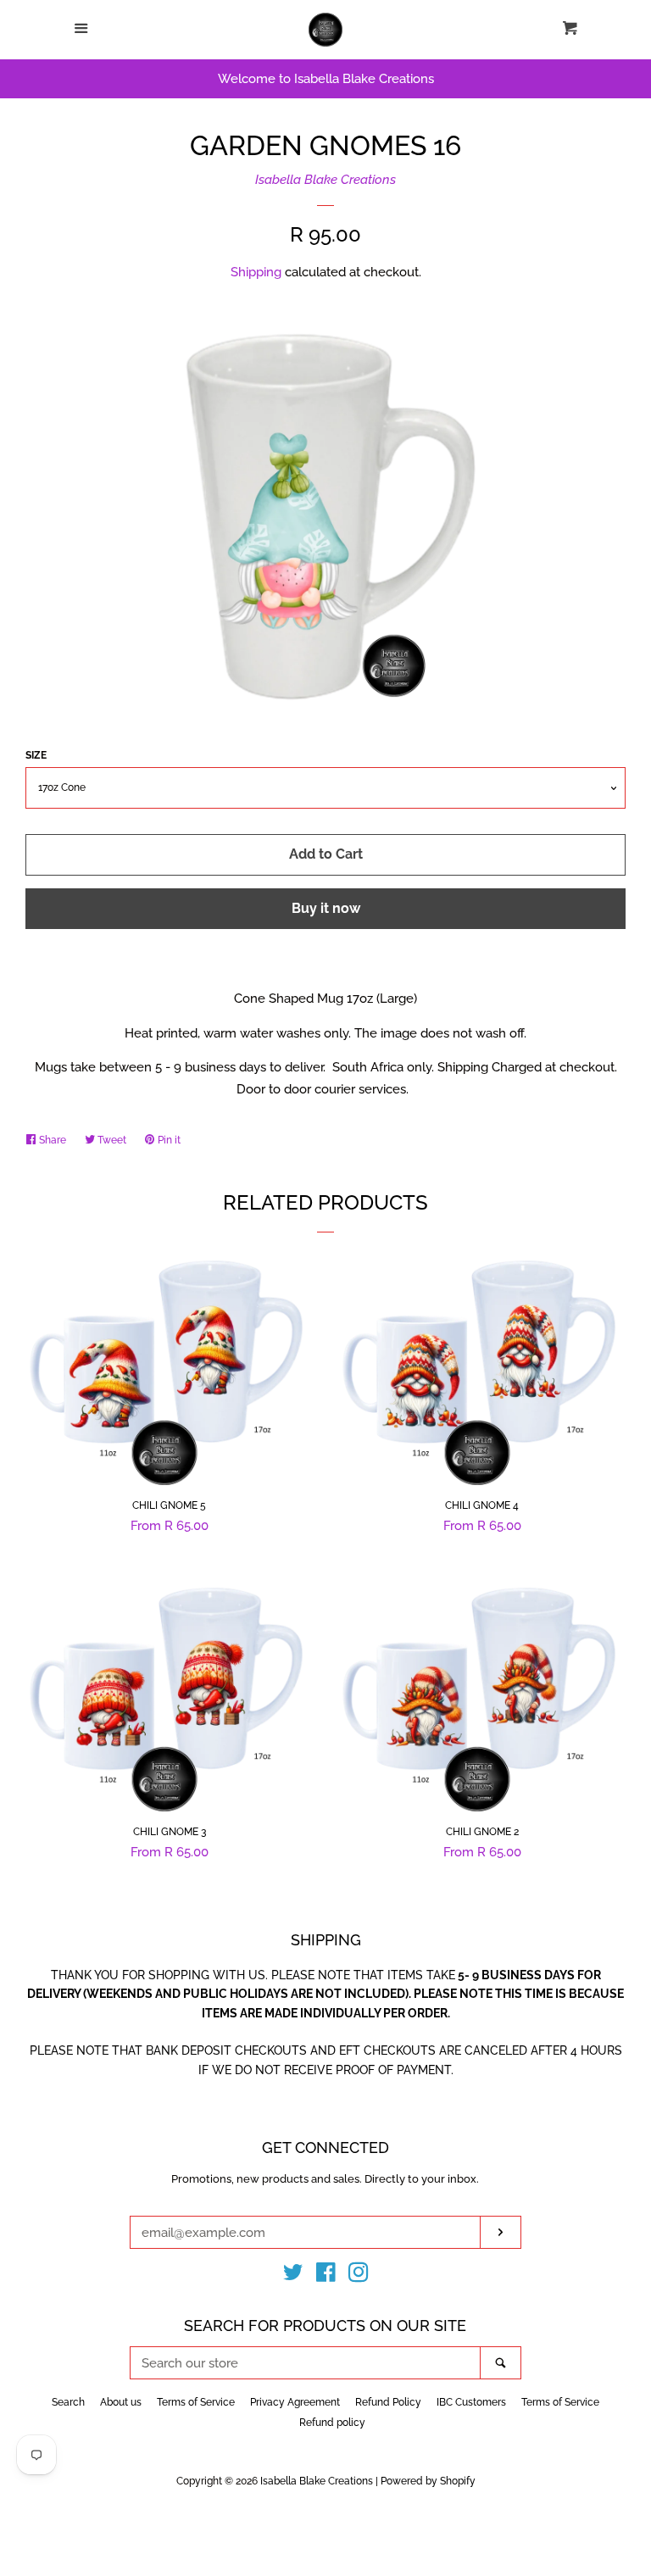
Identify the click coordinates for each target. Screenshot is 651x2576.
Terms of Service (196, 2402)
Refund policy (332, 2423)
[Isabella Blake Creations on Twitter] (293, 2276)
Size (36, 755)
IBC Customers (471, 2402)
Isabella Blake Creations (325, 180)
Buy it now (326, 908)
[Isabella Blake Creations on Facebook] (326, 2276)
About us (121, 2402)
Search (68, 2402)
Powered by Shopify (428, 2481)
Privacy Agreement (295, 2402)
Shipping (256, 272)
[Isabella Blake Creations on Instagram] (359, 2276)
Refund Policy (388, 2402)
